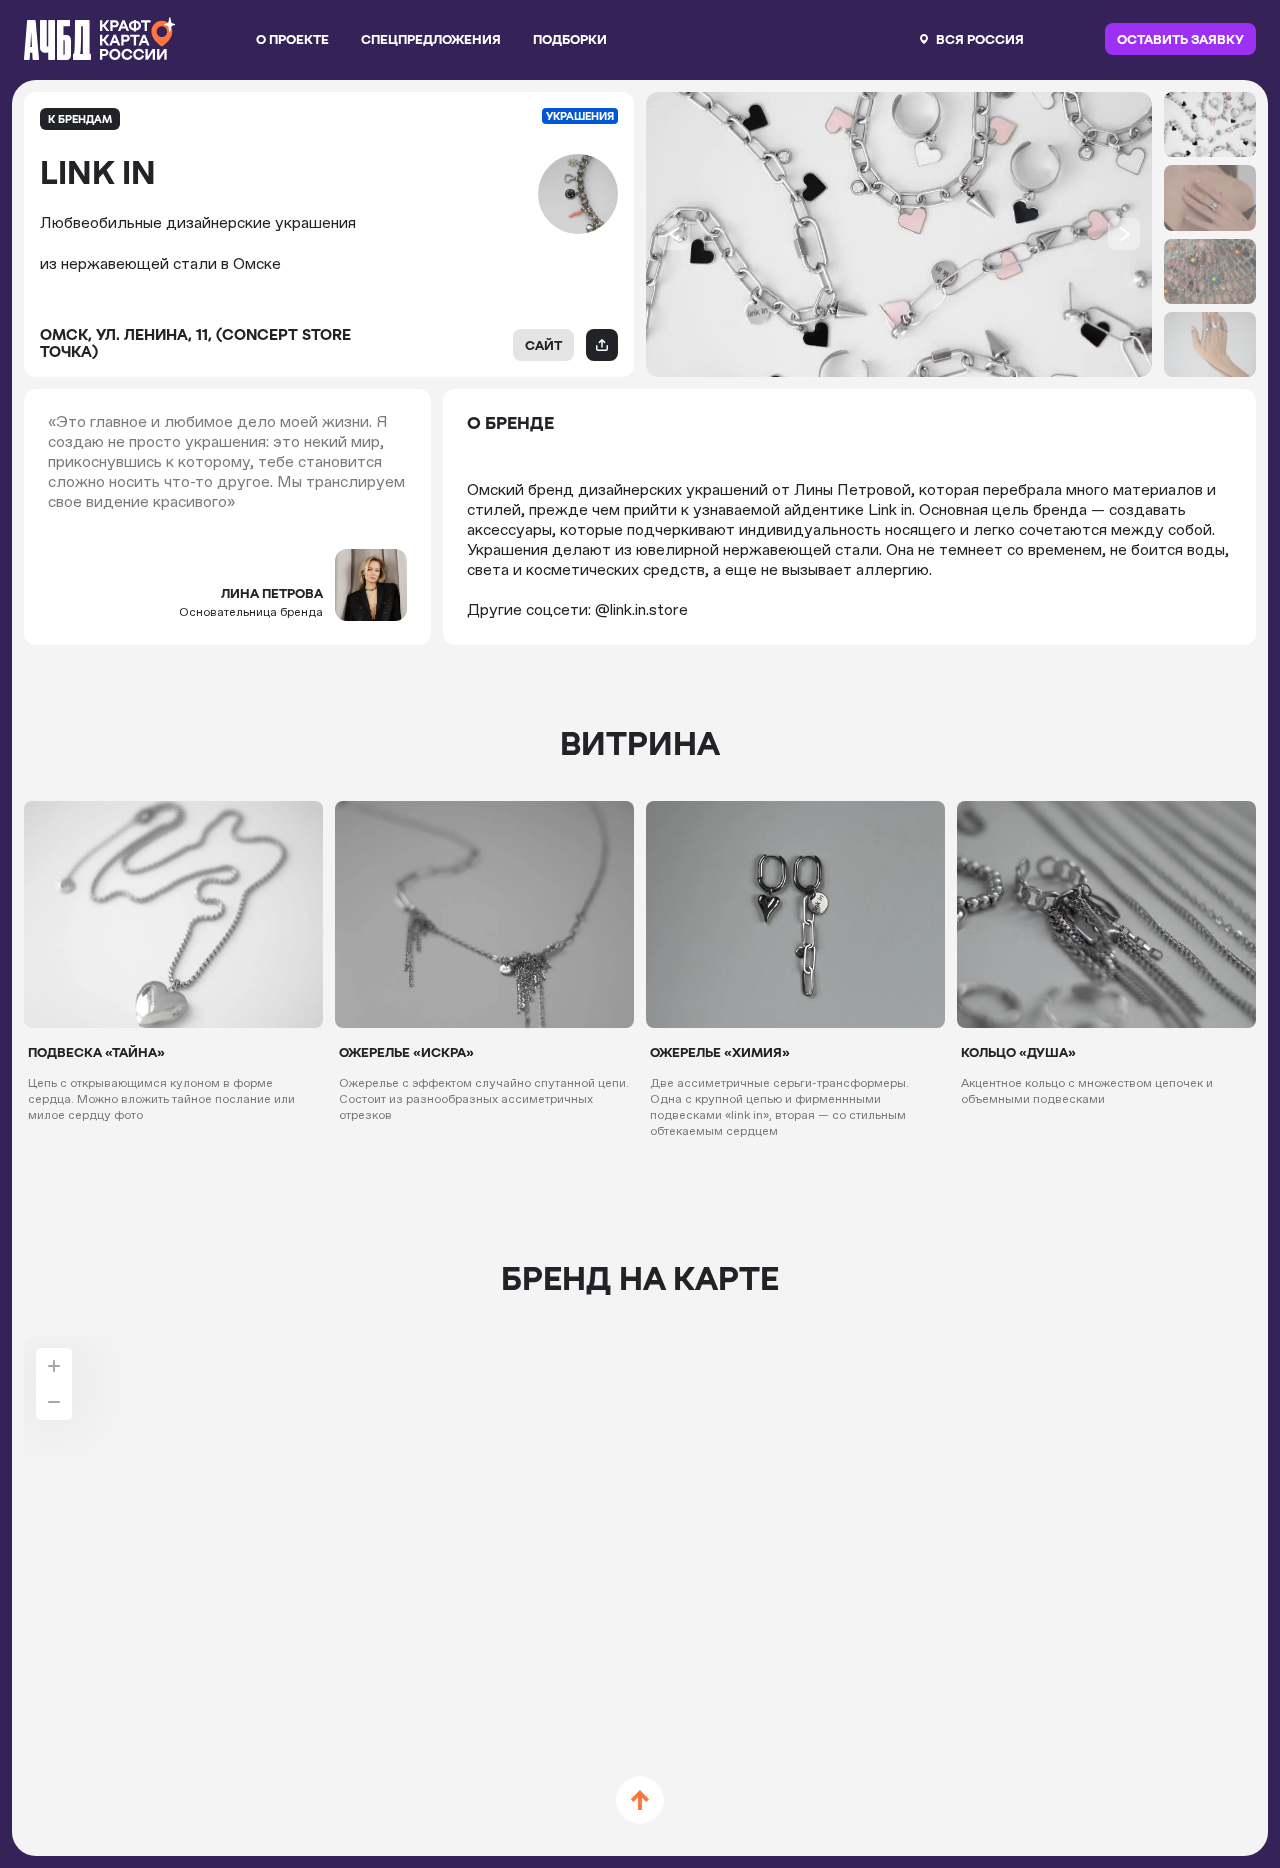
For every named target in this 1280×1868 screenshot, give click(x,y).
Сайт (543, 345)
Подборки (570, 39)
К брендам (80, 119)
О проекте (292, 39)
